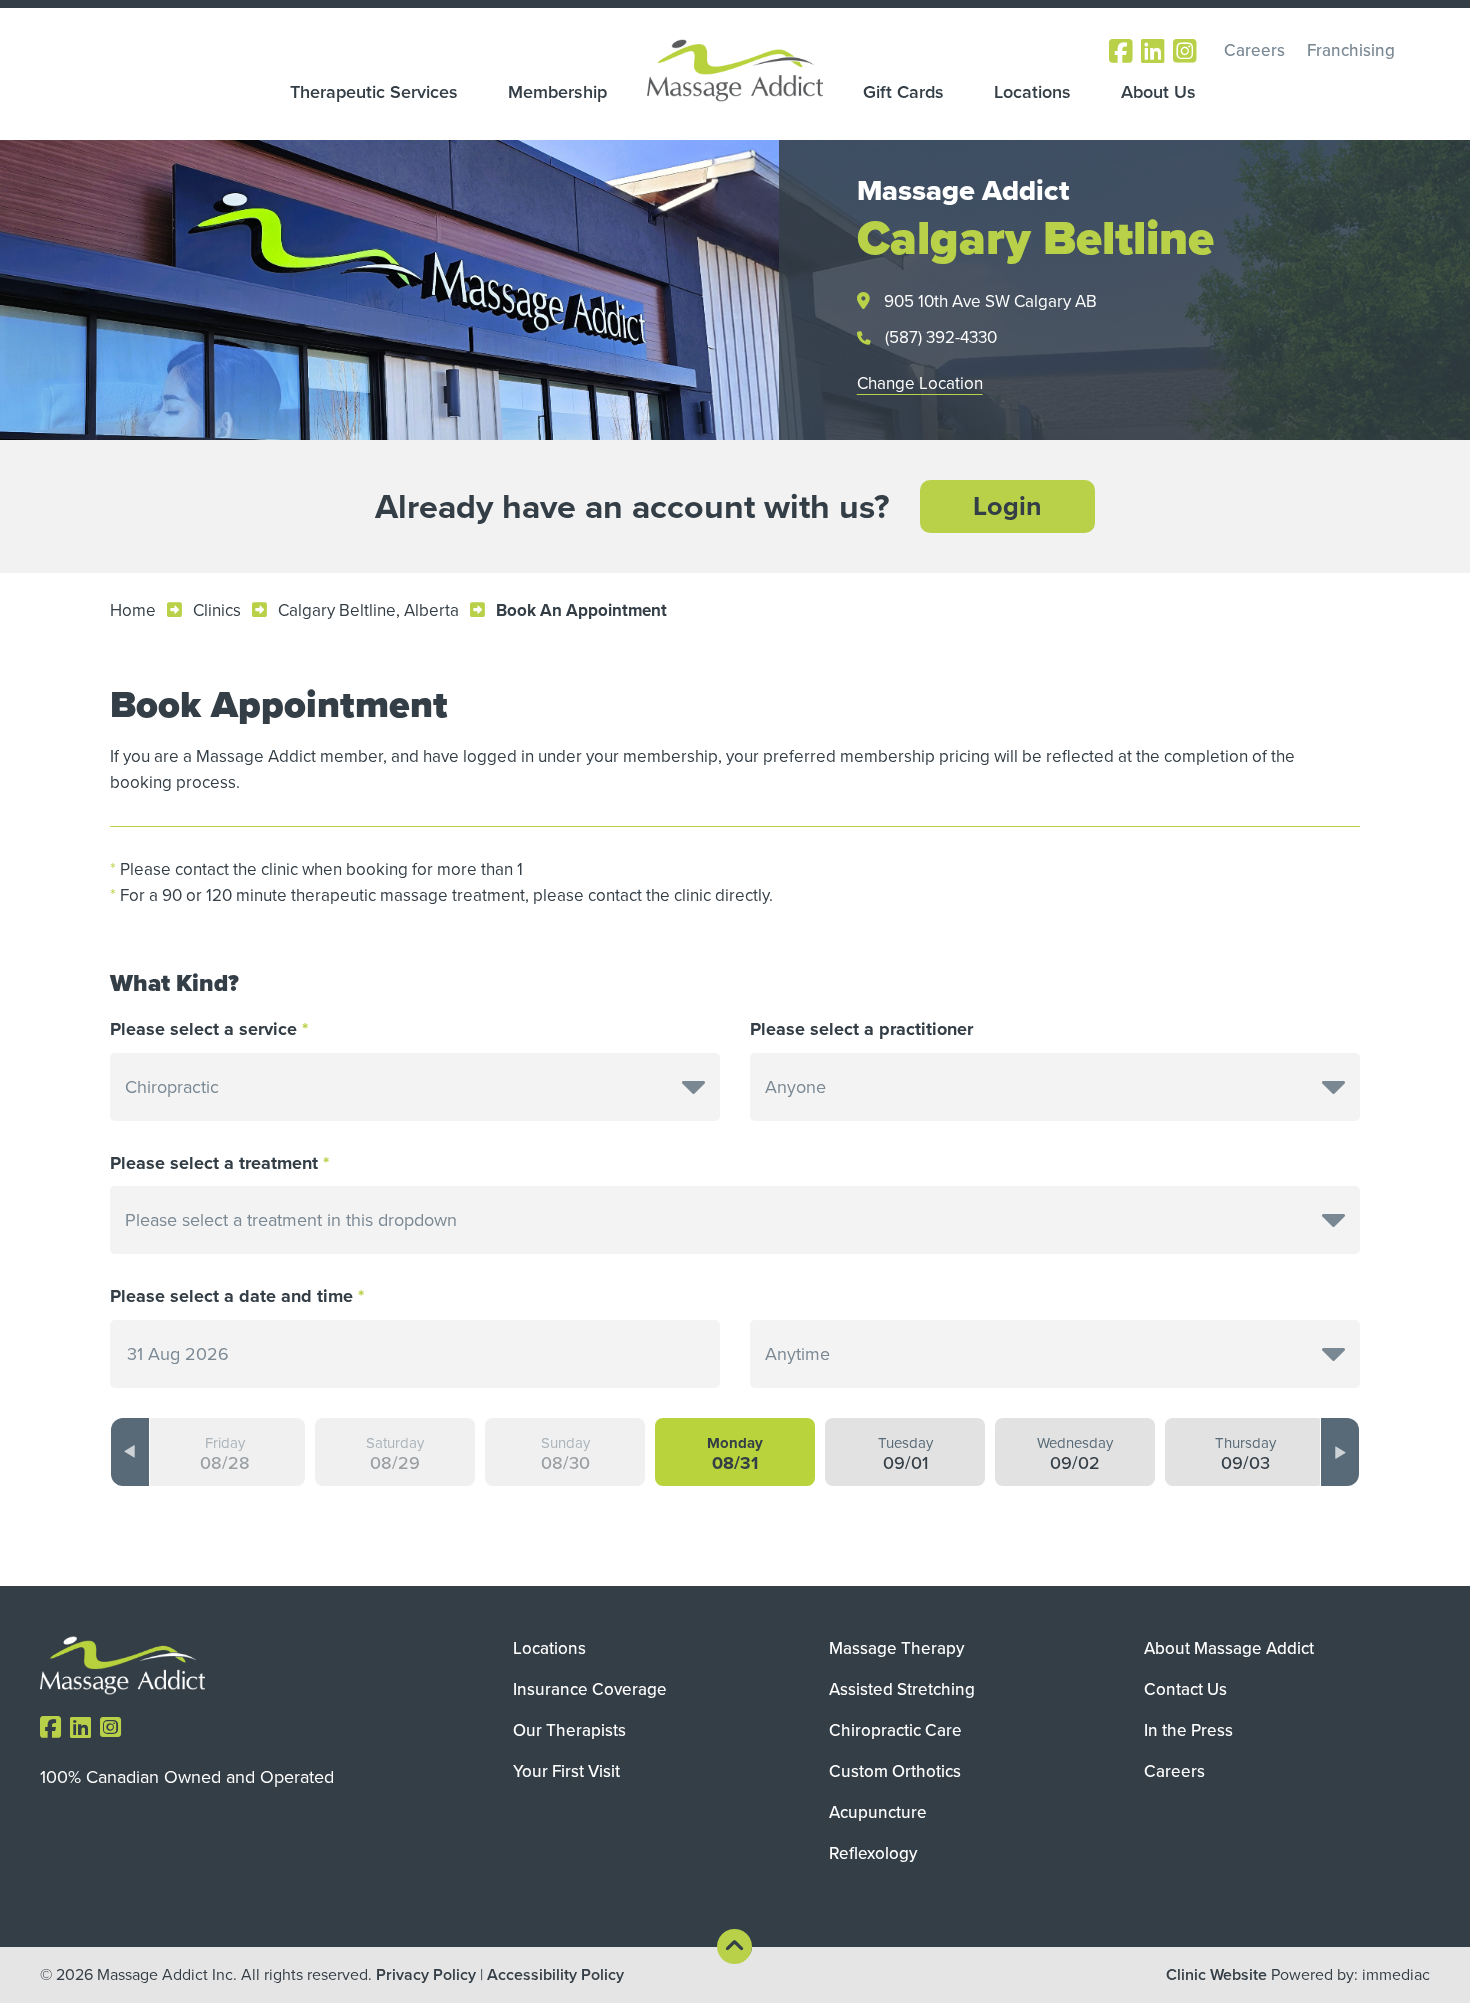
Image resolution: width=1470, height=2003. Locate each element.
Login (1007, 506)
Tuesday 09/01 (905, 1454)
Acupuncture (878, 1812)
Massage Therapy (896, 1648)
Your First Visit (566, 1771)
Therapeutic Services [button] (374, 92)
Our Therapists (569, 1730)
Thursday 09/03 (1245, 1454)
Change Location (920, 383)
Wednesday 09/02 (1075, 1454)
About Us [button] (1158, 92)
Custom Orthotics (895, 1771)
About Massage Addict (1229, 1648)
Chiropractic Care (895, 1730)
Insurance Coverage (590, 1689)
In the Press (1188, 1730)
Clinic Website (1216, 1974)
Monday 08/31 (735, 1454)
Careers (1254, 50)
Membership (557, 92)
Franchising (1351, 50)
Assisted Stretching (902, 1689)
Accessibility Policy (555, 1974)
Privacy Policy (426, 1974)
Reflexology (873, 1853)
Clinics (217, 610)
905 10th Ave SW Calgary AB (990, 301)
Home (133, 610)
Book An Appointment (581, 610)
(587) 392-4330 (941, 337)
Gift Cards (903, 92)
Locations (1032, 92)
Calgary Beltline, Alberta (368, 610)
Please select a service (203, 1029)
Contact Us (1185, 1689)
